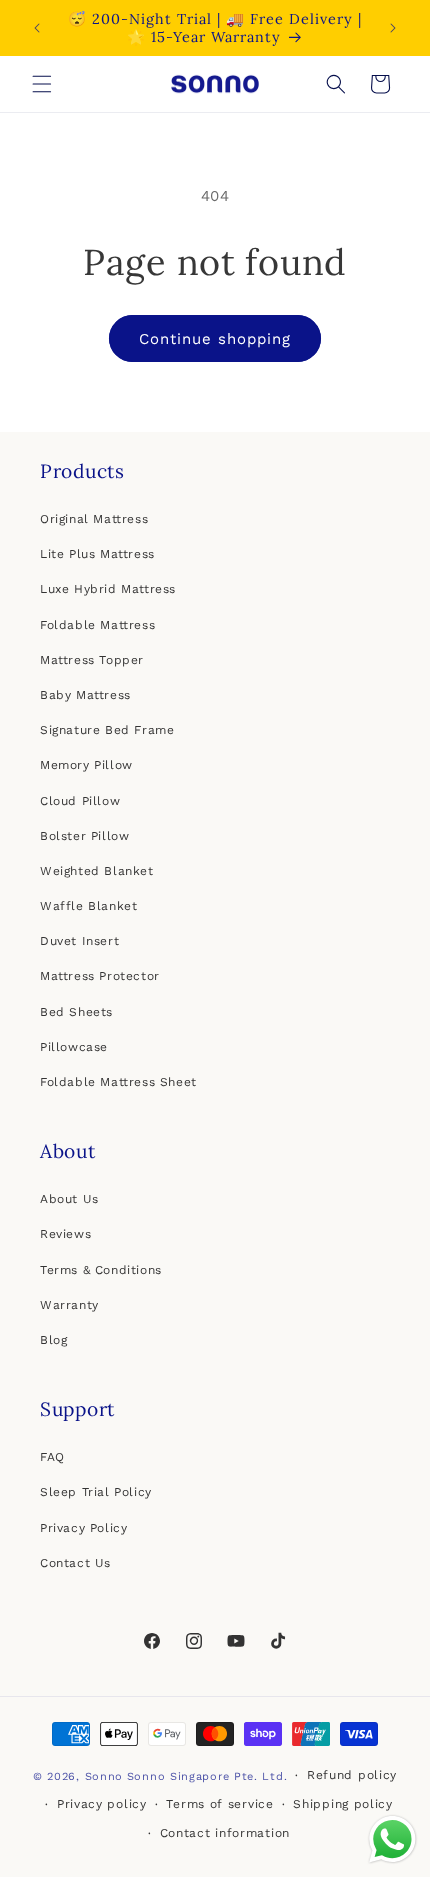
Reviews (65, 1234)
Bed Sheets (76, 1012)
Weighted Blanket (97, 871)
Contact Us (75, 1563)
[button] (42, 84)
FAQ (52, 1457)
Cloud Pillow (80, 801)
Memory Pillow (86, 765)
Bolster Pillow (84, 836)
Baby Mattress (85, 695)
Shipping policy (343, 1804)
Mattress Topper (92, 660)
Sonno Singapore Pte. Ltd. (207, 1776)
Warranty (69, 1305)
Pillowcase (74, 1047)
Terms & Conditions (101, 1270)
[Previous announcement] (37, 28)
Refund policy (352, 1775)
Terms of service (219, 1804)
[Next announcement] (393, 28)
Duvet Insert (79, 941)
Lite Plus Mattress (97, 554)
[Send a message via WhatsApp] (392, 1839)
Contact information (225, 1833)
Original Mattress (94, 519)
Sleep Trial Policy (96, 1492)
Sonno (104, 1776)
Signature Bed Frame (107, 730)
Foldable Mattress (97, 625)
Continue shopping (215, 339)
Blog (53, 1340)
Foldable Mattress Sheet (118, 1082)
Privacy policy (102, 1804)
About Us (69, 1199)
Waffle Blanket (88, 906)
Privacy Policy (83, 1528)
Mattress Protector (100, 976)
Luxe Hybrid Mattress (108, 589)
